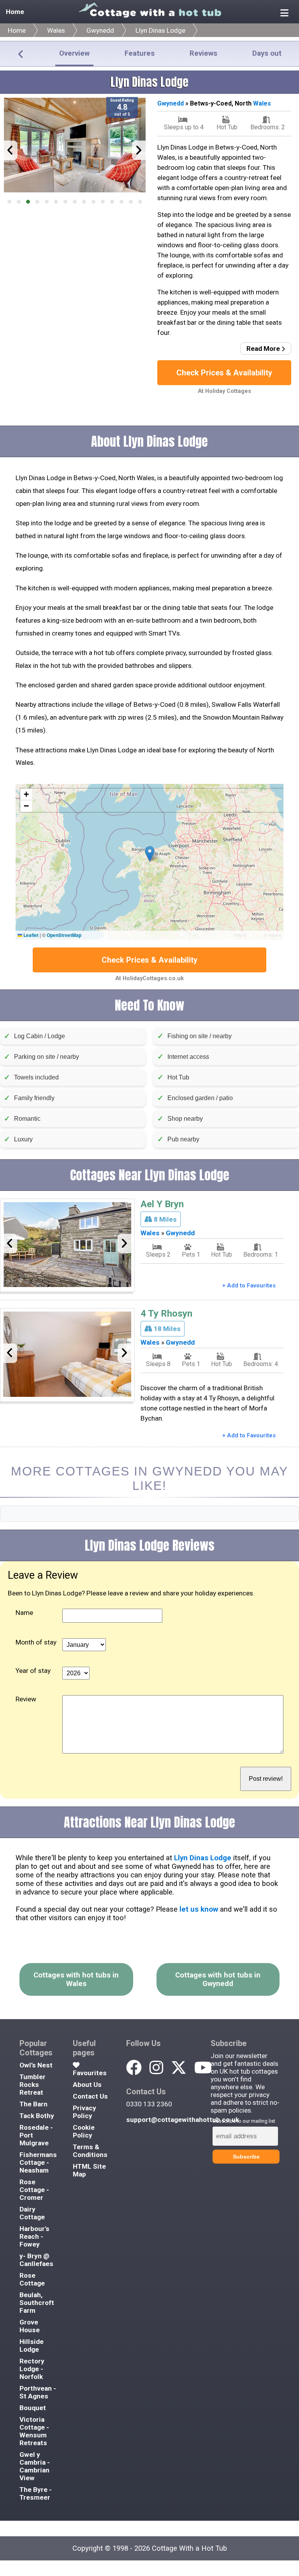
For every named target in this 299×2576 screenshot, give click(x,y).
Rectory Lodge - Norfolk (32, 2369)
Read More (264, 349)
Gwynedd (100, 30)
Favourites (90, 2073)
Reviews (203, 53)
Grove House (30, 2326)
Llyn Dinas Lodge (160, 30)
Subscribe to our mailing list (244, 2121)
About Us (87, 2085)
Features (140, 53)
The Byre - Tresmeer (36, 2493)
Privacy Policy (84, 2112)
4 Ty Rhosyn (166, 1314)
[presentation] (11, 150)
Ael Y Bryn (162, 1204)
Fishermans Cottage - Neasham (38, 2162)
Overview (74, 53)
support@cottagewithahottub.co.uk (183, 2120)
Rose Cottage (32, 2279)
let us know (199, 1909)
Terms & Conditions (90, 2151)
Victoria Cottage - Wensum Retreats (34, 2431)
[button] (9, 202)
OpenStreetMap (64, 935)
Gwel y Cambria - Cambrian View (35, 2466)
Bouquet (33, 2408)
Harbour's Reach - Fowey (34, 2236)
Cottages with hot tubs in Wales (76, 1979)
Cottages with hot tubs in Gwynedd (218, 1979)
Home (15, 12)
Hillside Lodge (32, 2345)
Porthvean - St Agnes (38, 2392)
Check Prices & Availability (224, 373)
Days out (267, 53)
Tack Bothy (37, 2116)
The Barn (33, 2104)
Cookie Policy (84, 2131)
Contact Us (90, 2096)
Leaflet (30, 935)
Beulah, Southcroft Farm (37, 2303)
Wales (56, 30)
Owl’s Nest (36, 2065)
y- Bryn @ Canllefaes (36, 2260)
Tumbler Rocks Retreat (33, 2085)
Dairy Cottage (32, 2213)
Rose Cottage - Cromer (34, 2190)
